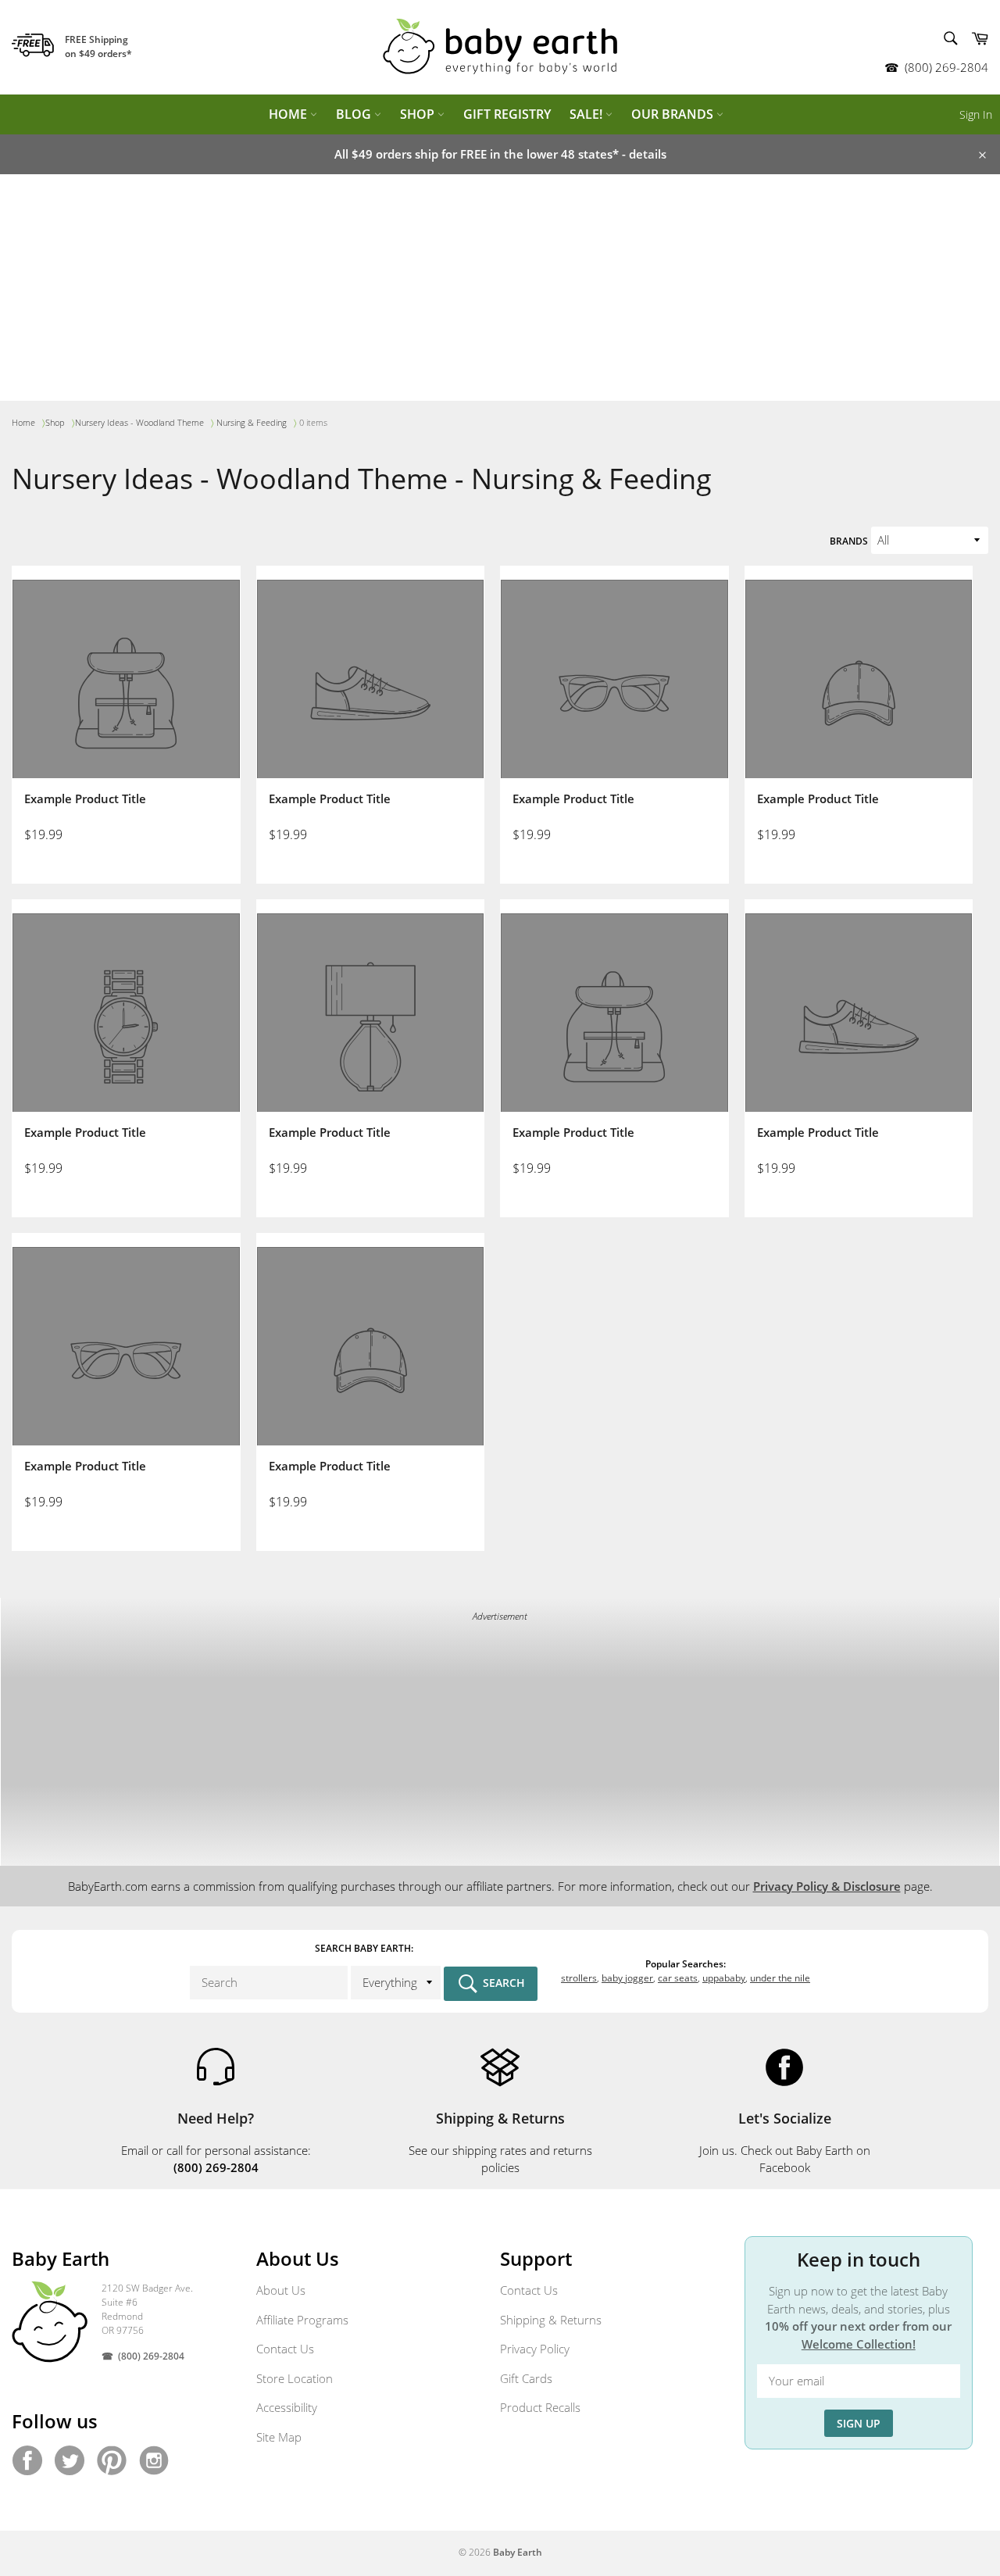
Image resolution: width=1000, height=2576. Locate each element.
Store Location (295, 2378)
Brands (849, 541)
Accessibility (287, 2407)
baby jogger (627, 1978)
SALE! (587, 114)
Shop (419, 114)
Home (289, 114)
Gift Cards (526, 2378)
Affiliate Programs (302, 2320)
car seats (678, 1978)
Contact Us (285, 2349)
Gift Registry (507, 114)
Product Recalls (540, 2407)
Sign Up (859, 2423)
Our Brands (674, 114)
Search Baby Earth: (364, 1948)
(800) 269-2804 (946, 67)
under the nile (780, 1978)
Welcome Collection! (859, 2344)
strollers (579, 1978)
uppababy (724, 1978)
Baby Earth (518, 2552)
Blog (355, 114)
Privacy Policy (535, 2349)
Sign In (976, 114)
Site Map (279, 2437)
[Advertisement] (500, 291)
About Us (281, 2290)
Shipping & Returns (551, 2320)
